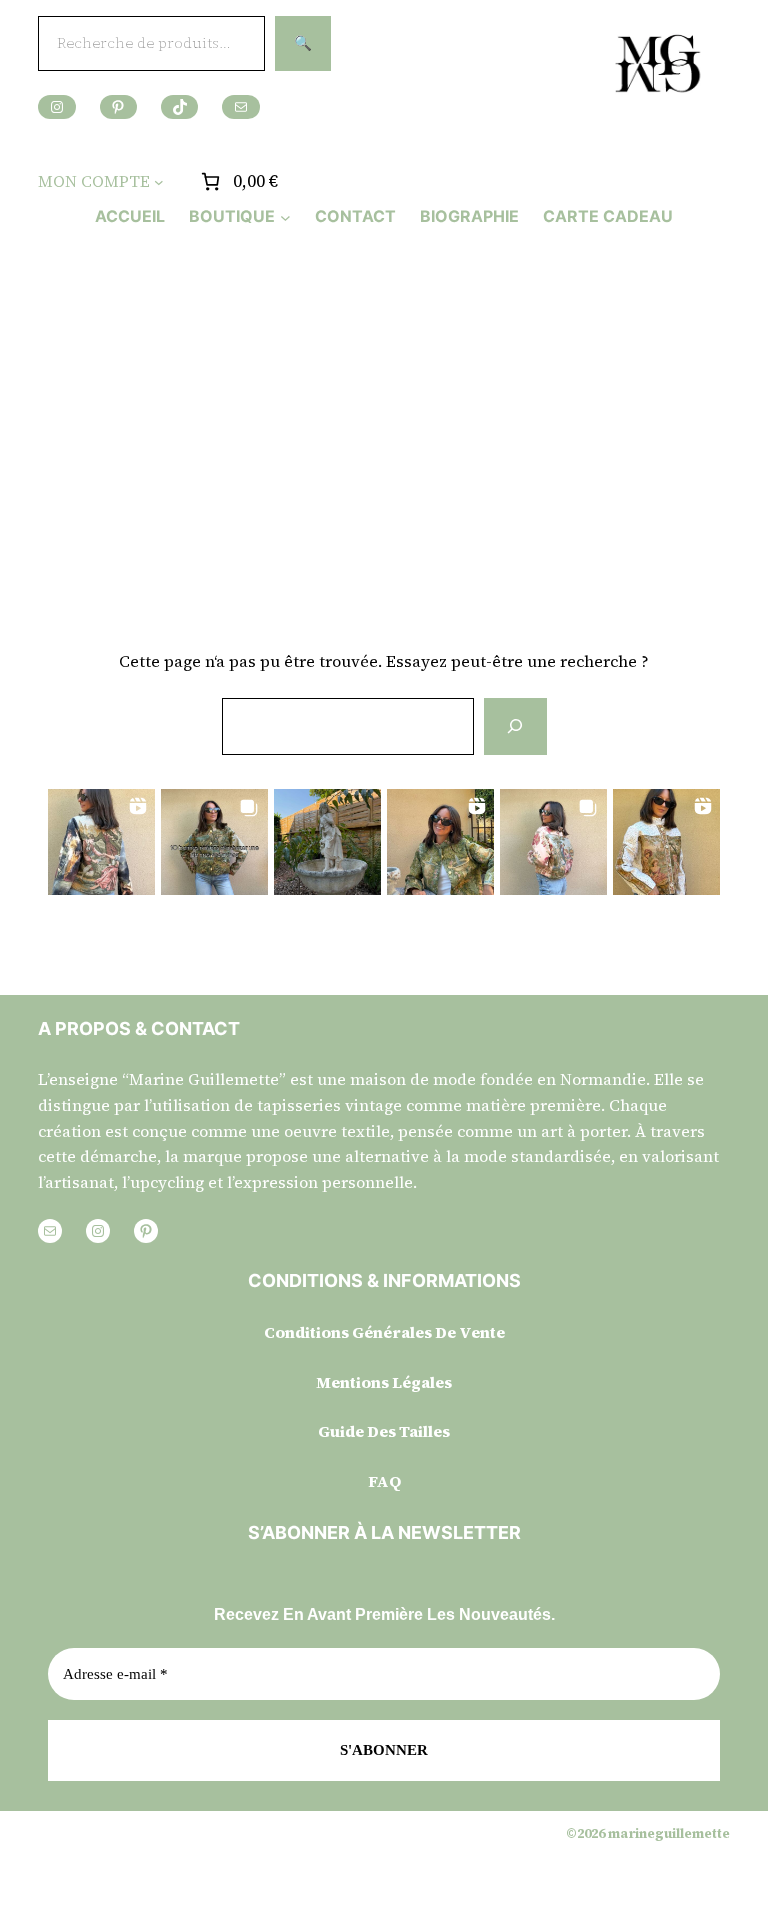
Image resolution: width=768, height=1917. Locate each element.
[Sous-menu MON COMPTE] (159, 182)
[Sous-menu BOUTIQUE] (285, 216)
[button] (101, 842)
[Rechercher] (515, 726)
